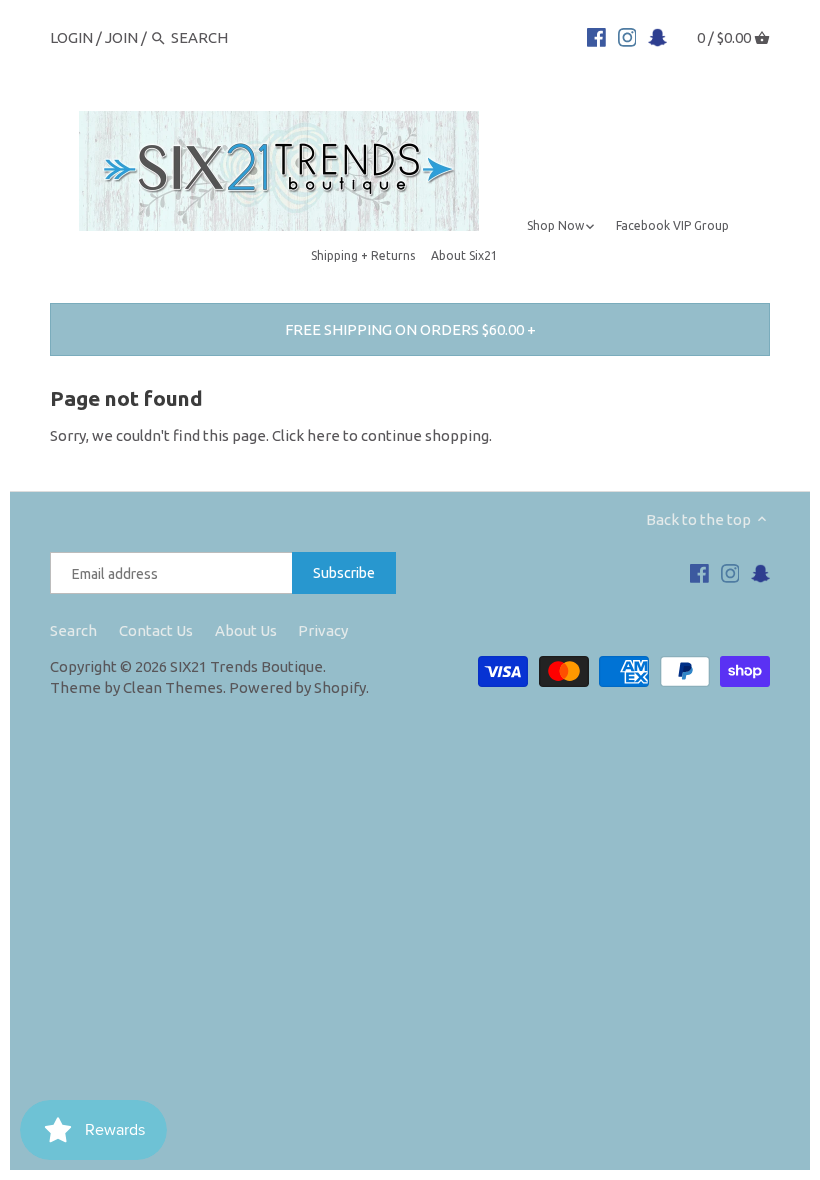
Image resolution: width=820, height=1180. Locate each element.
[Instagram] (627, 37)
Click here (306, 435)
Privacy (323, 630)
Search (73, 630)
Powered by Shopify (297, 687)
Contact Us (156, 630)
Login (71, 37)
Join (121, 37)
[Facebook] (596, 37)
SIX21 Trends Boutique (246, 666)
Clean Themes (173, 687)
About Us (246, 630)
